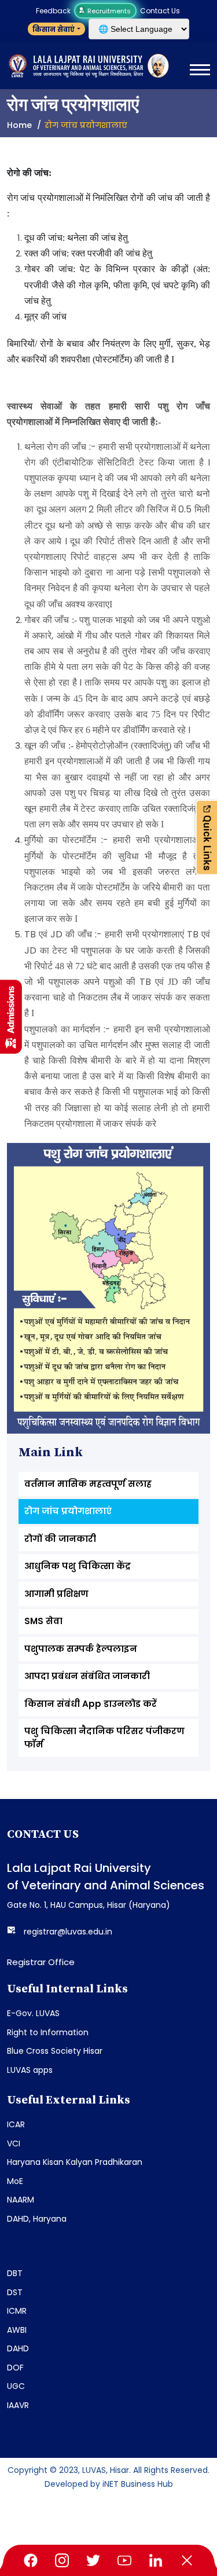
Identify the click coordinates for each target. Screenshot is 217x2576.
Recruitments (108, 11)
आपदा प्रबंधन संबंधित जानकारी (87, 1676)
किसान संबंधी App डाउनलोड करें (91, 1704)
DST (15, 2292)
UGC (16, 2386)
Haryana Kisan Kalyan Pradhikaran (75, 2162)
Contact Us (160, 11)
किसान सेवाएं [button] (54, 29)
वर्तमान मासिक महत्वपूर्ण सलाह (88, 1484)
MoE (15, 2181)
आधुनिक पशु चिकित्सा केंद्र (78, 1566)
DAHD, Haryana (37, 2219)
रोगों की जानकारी (60, 1539)
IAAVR (18, 2405)
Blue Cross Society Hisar (55, 2051)
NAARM (21, 2200)
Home (19, 125)
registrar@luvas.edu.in (68, 1932)
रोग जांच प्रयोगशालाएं (68, 1511)
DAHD (18, 2348)
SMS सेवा (43, 1621)
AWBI (17, 2330)
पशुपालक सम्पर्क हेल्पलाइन (81, 1649)
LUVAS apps (30, 2070)
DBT (15, 2273)
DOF (15, 2368)
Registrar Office (41, 1962)
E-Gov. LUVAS (33, 2013)
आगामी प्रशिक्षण (56, 1594)
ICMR (17, 2311)
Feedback (53, 11)
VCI (14, 2143)
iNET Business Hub (138, 2484)
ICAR (16, 2124)
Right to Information (48, 2032)
